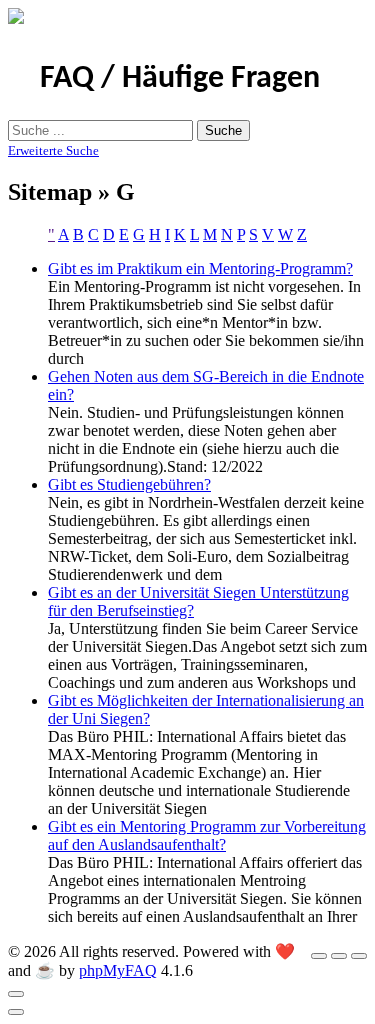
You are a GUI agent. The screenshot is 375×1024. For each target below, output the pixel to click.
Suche (223, 130)
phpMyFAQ (118, 970)
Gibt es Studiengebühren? (129, 484)
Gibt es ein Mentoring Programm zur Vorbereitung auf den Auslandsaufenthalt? (207, 835)
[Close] (16, 994)
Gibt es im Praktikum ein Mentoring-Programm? (200, 268)
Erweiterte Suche (53, 150)
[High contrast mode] (359, 956)
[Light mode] (319, 956)
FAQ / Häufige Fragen (180, 79)
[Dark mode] (339, 956)
